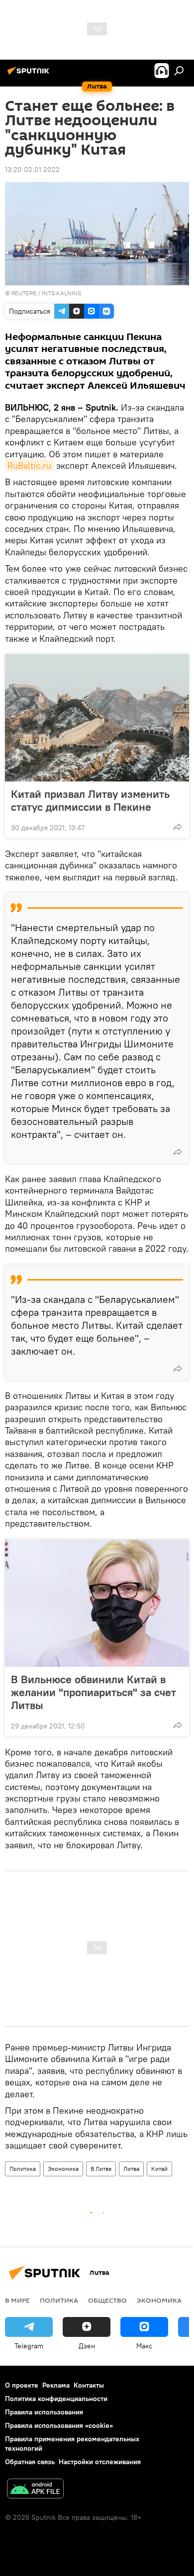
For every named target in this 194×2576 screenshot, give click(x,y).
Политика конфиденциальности (56, 2399)
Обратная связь (30, 2462)
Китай (159, 2169)
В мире (17, 2300)
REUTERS (24, 293)
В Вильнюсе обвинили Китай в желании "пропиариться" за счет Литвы (94, 1692)
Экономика (63, 2169)
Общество (107, 2300)
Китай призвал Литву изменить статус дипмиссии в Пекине (90, 800)
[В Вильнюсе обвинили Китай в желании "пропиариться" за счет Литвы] (97, 1603)
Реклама (56, 2385)
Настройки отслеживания (100, 2462)
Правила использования (44, 2412)
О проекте (22, 2385)
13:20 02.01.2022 (32, 170)
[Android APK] (35, 2490)
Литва (131, 2169)
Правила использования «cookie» (59, 2425)
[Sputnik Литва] (30, 75)
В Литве (101, 2169)
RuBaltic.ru (29, 466)
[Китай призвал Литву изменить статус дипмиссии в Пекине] (97, 718)
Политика (23, 2169)
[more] (178, 827)
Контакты (89, 2385)
